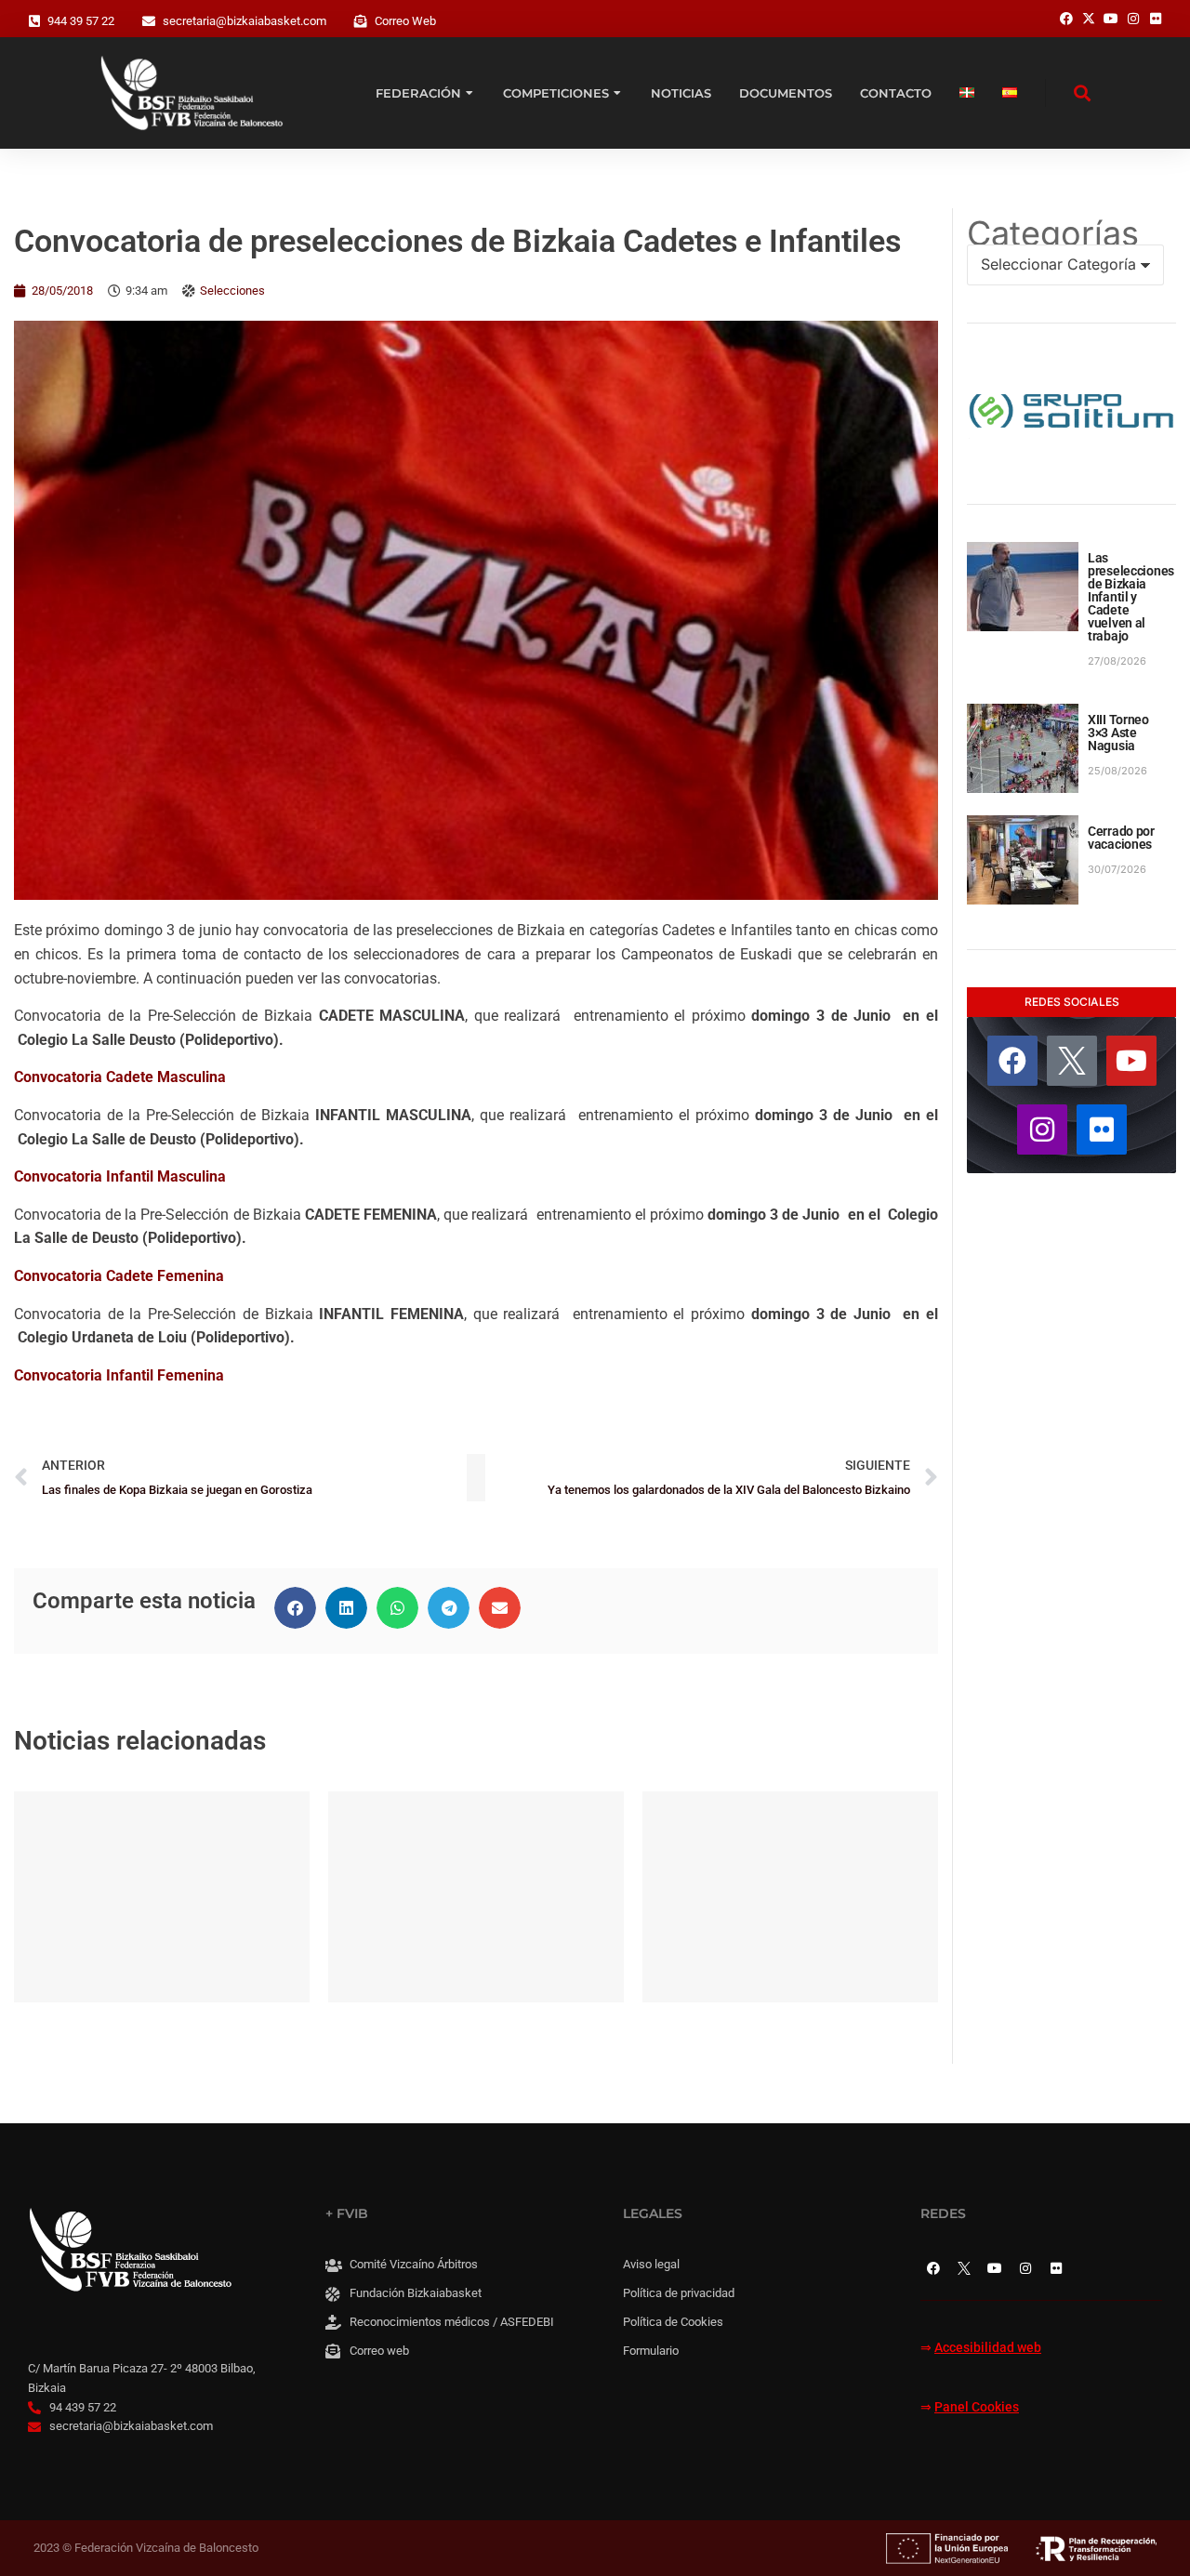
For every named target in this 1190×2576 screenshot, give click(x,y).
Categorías (1053, 233)
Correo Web (405, 21)
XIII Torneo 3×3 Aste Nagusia (1118, 733)
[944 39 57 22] (34, 21)
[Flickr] (1102, 1129)
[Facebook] (1012, 1061)
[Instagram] (1042, 1129)
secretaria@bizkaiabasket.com (245, 21)
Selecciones (232, 291)
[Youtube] (1131, 1061)
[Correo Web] (361, 21)
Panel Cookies (977, 2407)
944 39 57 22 (81, 21)
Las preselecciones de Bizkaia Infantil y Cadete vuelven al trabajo (1131, 597)
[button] (295, 1608)
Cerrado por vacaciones (1121, 838)
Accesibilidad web (988, 2348)
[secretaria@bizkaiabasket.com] (149, 21)
